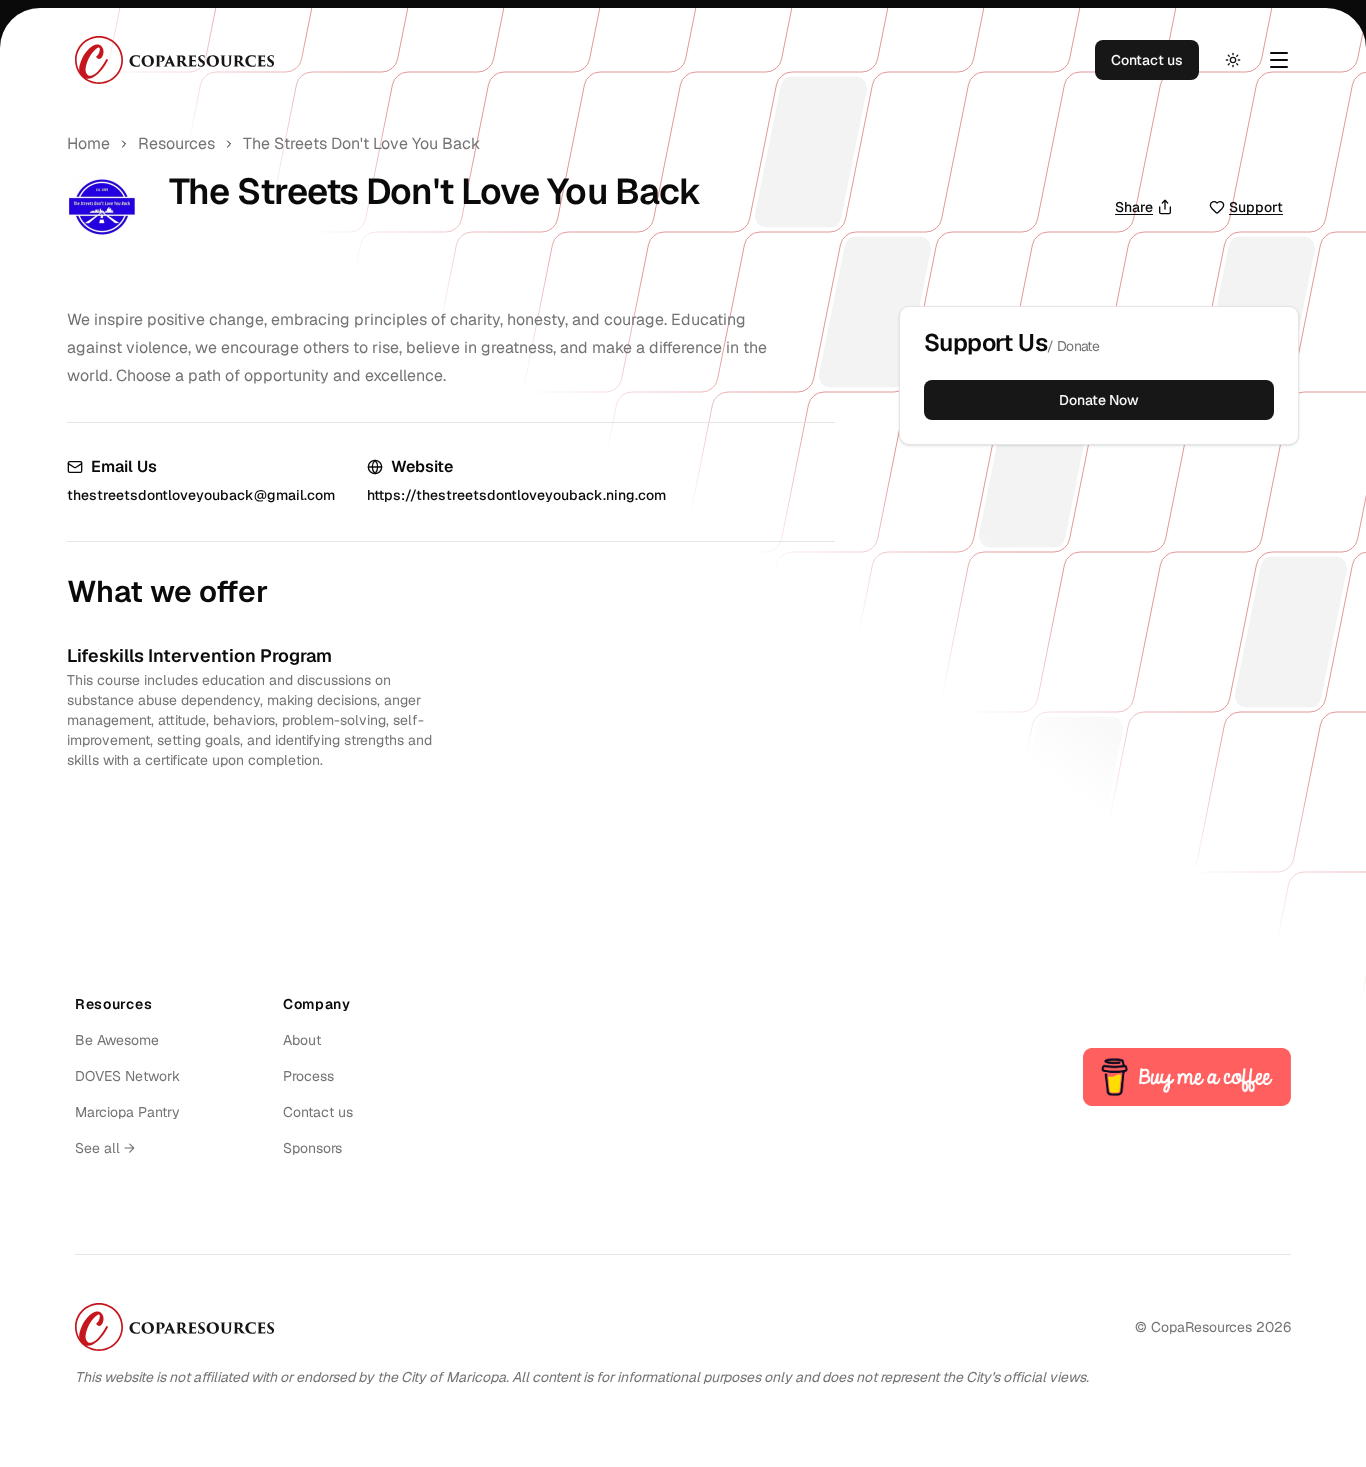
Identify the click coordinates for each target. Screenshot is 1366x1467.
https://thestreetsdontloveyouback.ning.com (516, 495)
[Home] (174, 60)
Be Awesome (117, 1040)
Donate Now (1099, 400)
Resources (176, 143)
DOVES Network (127, 1076)
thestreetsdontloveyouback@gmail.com (201, 495)
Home (88, 143)
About (302, 1040)
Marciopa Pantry (127, 1112)
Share (1134, 207)
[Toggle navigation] (1279, 60)
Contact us (1147, 60)
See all (105, 1148)
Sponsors (312, 1148)
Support (1256, 207)
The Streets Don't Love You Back (361, 143)
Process (308, 1076)
